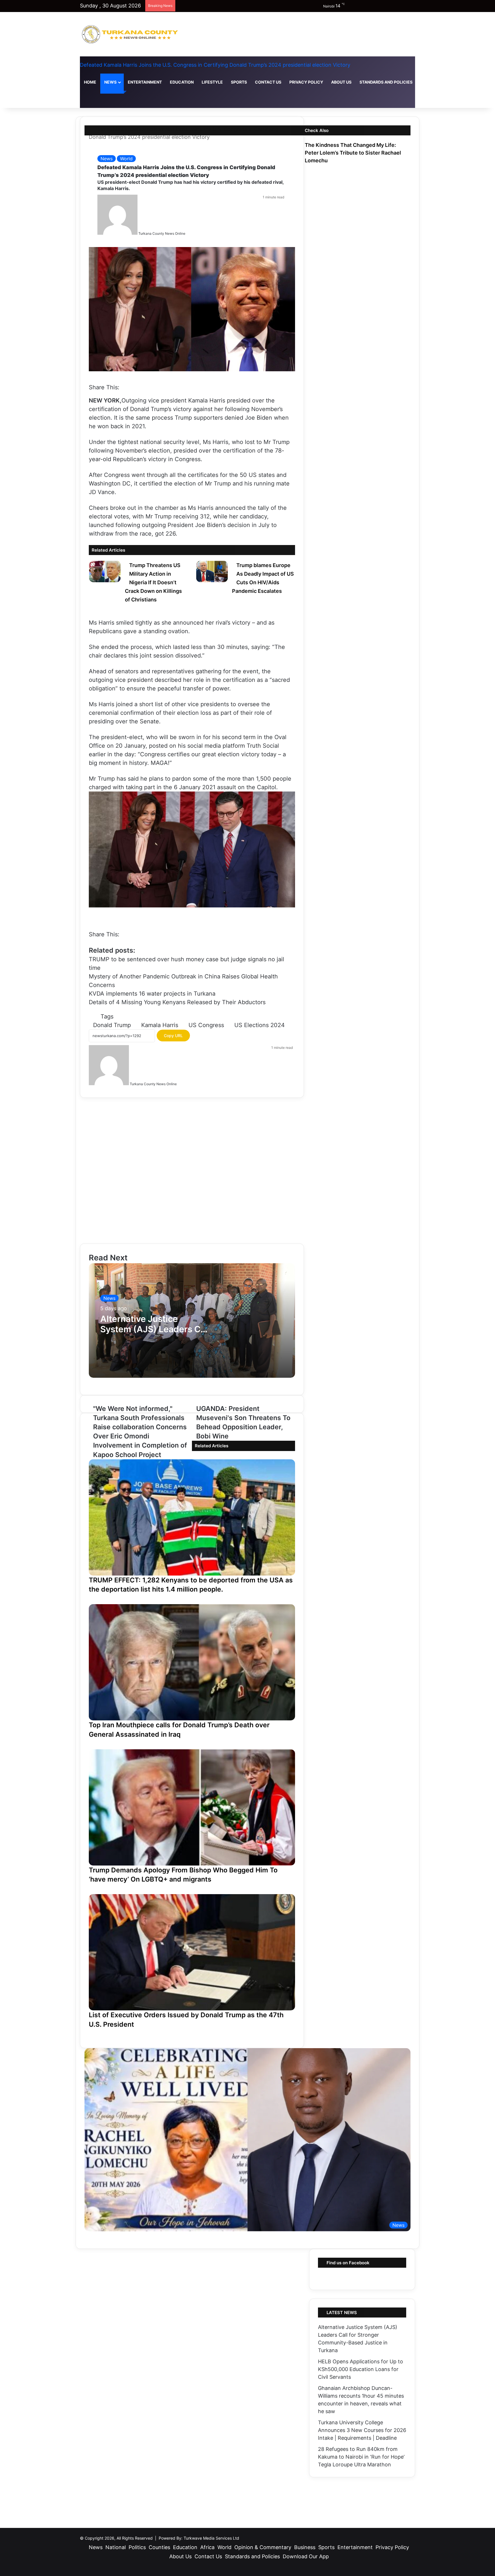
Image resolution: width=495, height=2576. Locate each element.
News (110, 82)
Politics (137, 2547)
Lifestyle (212, 82)
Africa (207, 2547)
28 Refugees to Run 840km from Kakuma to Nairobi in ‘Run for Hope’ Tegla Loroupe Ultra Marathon (361, 2457)
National (116, 2547)
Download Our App (442, 82)
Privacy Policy (306, 82)
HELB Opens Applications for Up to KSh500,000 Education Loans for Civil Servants (361, 2369)
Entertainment (145, 82)
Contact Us (268, 82)
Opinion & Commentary (263, 2547)
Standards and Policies (386, 82)
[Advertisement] (192, 1171)
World (126, 159)
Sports (239, 82)
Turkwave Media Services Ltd (211, 2538)
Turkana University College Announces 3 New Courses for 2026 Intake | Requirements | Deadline (362, 2430)
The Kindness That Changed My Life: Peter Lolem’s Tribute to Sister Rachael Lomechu (353, 153)
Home (90, 82)
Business (305, 2547)
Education (182, 82)
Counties (159, 2547)
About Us (341, 82)
